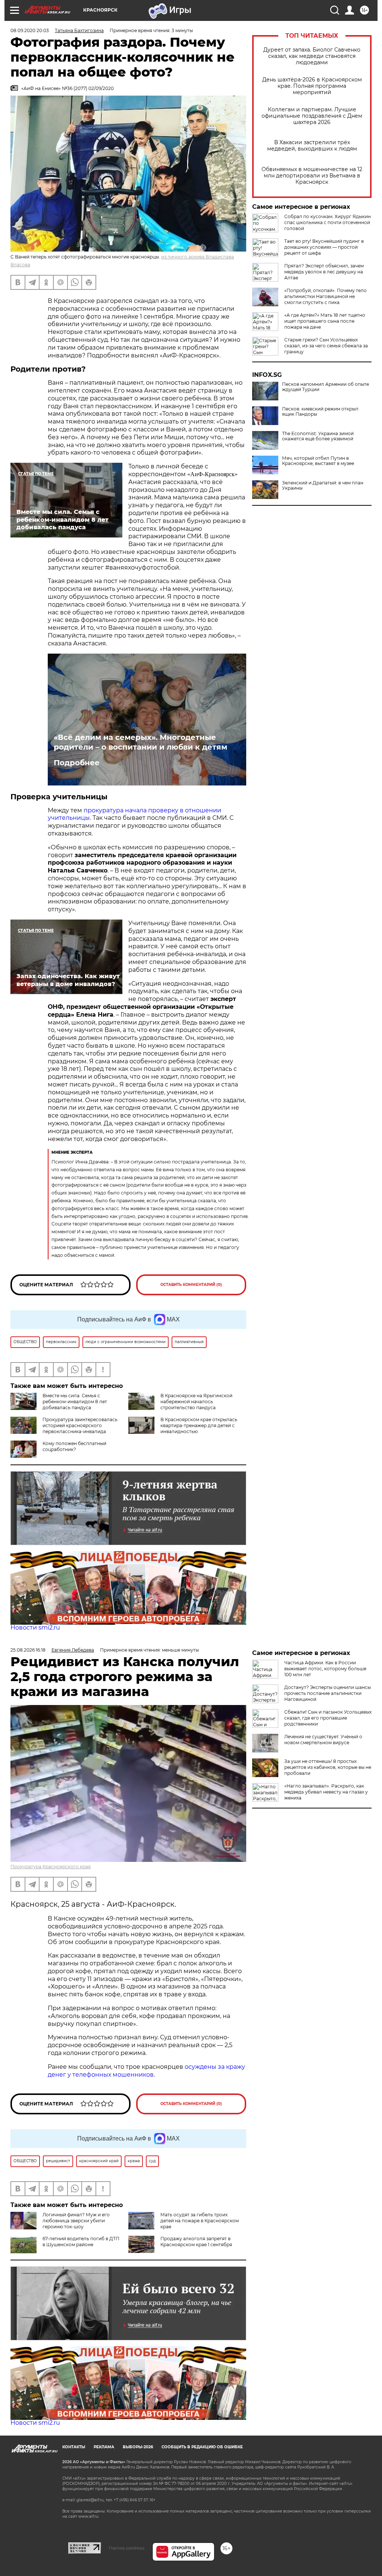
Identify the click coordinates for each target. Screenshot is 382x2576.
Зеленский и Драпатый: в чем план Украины (323, 486)
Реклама (104, 2447)
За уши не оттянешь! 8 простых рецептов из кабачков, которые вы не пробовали (328, 1767)
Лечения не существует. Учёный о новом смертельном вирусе (323, 1740)
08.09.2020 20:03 (30, 30)
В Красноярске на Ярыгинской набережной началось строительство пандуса (196, 1402)
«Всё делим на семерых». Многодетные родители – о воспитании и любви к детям (140, 742)
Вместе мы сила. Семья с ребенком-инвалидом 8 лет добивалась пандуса (75, 1402)
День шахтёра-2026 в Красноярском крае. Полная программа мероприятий (312, 86)
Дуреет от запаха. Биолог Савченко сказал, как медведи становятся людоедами (312, 56)
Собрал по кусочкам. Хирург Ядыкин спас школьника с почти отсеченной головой (328, 222)
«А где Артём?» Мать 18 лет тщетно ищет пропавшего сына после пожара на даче (325, 321)
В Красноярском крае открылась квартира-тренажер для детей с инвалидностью (199, 1425)
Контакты (74, 2447)
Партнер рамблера (127, 2548)
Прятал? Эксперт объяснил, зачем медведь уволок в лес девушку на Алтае (324, 272)
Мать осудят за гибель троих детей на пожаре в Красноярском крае (200, 2221)
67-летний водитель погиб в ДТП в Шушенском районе (81, 2242)
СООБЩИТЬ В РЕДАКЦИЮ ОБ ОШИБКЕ (202, 2447)
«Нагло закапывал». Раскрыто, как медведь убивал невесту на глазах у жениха (326, 1792)
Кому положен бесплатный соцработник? (74, 1446)
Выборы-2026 (138, 2447)
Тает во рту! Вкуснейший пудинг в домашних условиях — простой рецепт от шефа (324, 247)
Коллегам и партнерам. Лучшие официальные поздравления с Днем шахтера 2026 (312, 116)
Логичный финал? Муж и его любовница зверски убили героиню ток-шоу (76, 2221)
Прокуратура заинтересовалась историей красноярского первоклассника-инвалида (80, 1425)
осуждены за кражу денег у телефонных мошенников (146, 2071)
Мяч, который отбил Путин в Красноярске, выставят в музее (318, 461)
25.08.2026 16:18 (28, 1650)
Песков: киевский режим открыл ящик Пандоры (320, 412)
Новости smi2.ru (35, 1628)
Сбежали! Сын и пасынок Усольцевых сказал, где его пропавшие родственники (328, 1718)
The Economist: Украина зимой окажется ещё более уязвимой (318, 436)
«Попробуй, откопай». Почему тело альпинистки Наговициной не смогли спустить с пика (325, 296)
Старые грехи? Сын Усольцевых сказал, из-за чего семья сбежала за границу (326, 346)
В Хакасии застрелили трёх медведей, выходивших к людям (312, 146)
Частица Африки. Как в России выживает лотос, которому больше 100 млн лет (325, 1669)
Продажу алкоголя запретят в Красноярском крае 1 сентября (196, 2242)
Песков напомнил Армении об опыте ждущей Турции (325, 387)
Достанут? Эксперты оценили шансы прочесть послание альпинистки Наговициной (328, 1693)
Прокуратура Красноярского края (51, 1867)
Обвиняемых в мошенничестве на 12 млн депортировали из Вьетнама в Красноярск (312, 176)
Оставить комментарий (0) (191, 1285)
